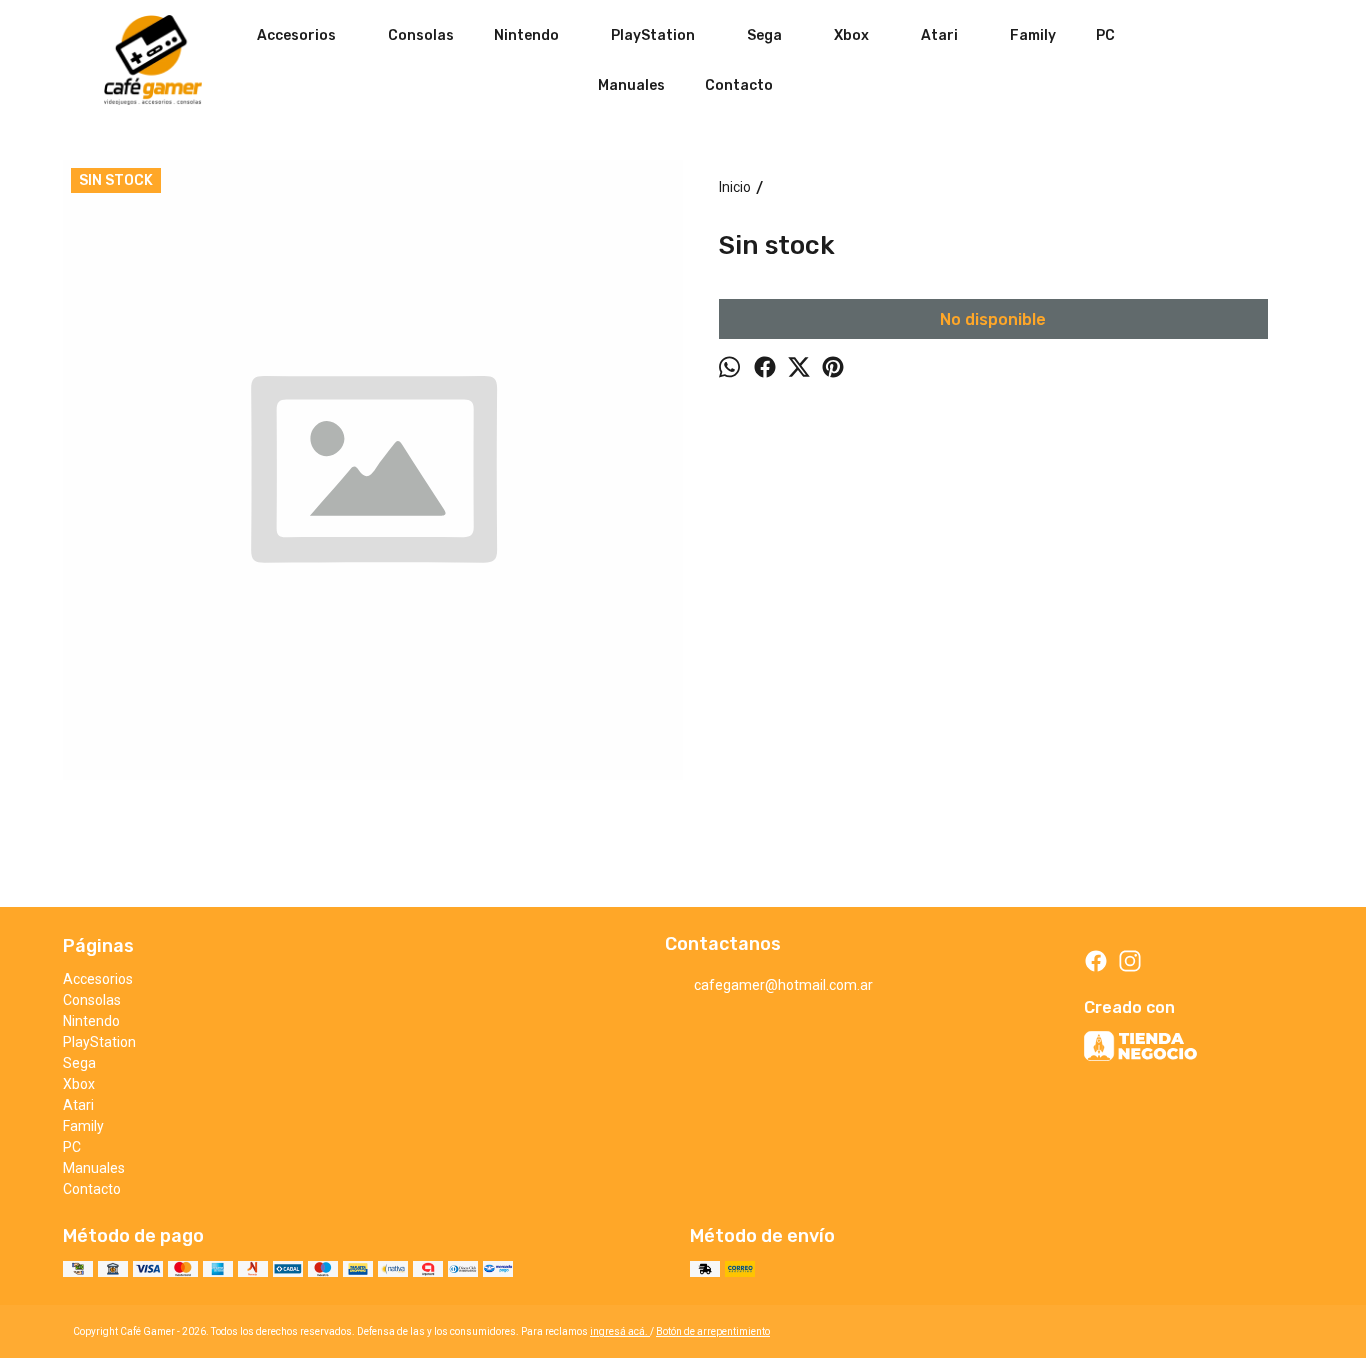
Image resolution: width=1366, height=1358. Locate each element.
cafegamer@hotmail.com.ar (783, 985)
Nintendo (526, 35)
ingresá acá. (620, 1331)
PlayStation (653, 35)
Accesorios (296, 35)
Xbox (851, 35)
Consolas (421, 35)
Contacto (739, 85)
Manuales (631, 85)
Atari (939, 35)
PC (1105, 35)
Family (1033, 35)
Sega (764, 35)
